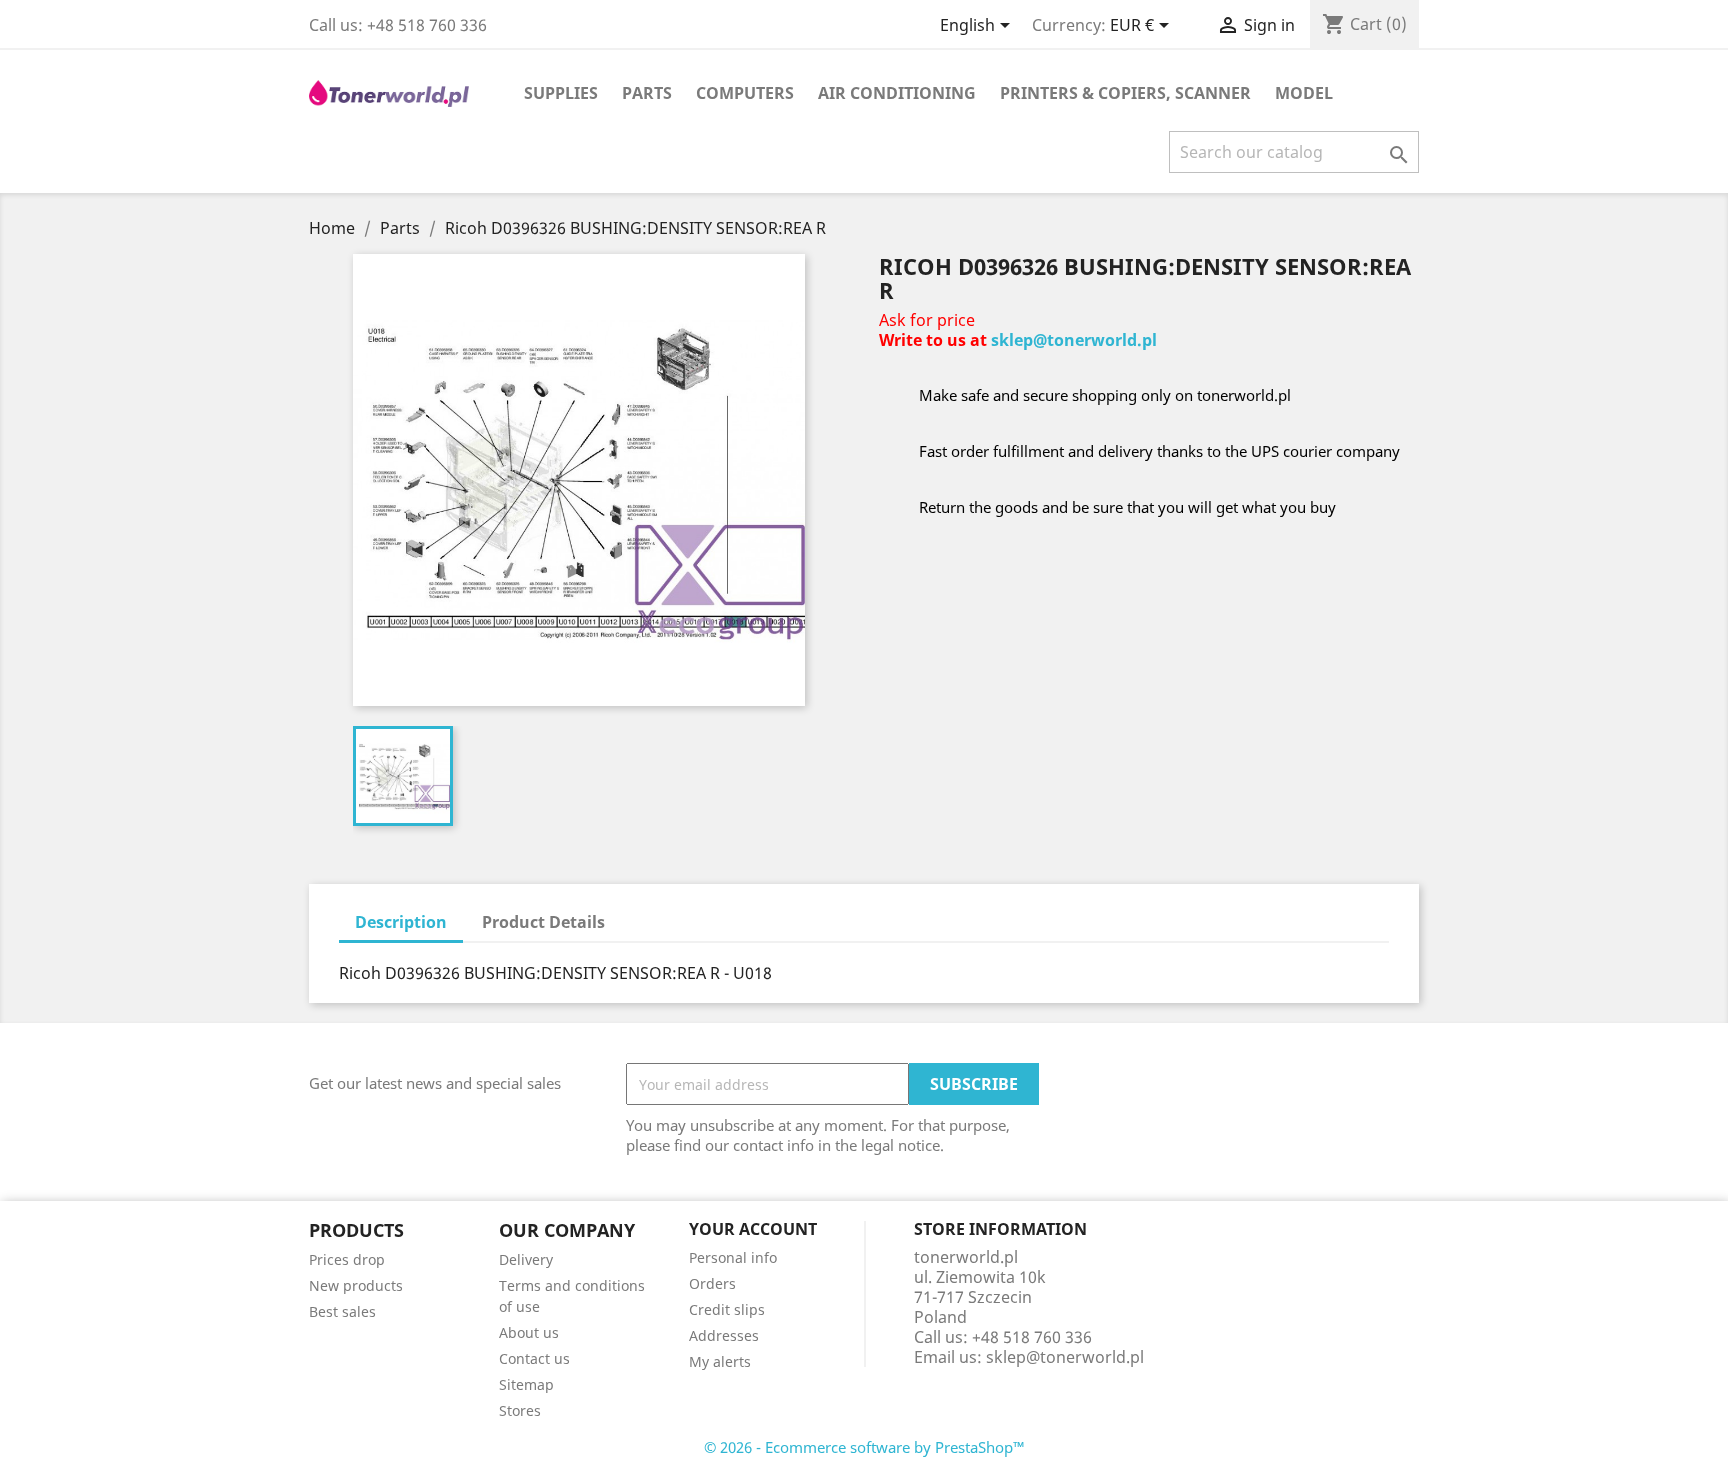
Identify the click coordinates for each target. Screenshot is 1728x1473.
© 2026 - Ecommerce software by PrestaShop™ (864, 1447)
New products (356, 1285)
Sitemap (526, 1384)
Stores (520, 1410)
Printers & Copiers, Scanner (1125, 93)
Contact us (534, 1358)
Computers (745, 93)
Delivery (526, 1259)
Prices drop (347, 1259)
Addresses (724, 1335)
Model (1304, 93)
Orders (712, 1283)
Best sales (342, 1311)
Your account (753, 1229)
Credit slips (727, 1309)
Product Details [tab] (543, 922)
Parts (647, 93)
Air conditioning (897, 93)
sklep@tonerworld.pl (1074, 340)
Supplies (561, 93)
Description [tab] (401, 922)
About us (529, 1332)
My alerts (720, 1361)
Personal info (733, 1257)
